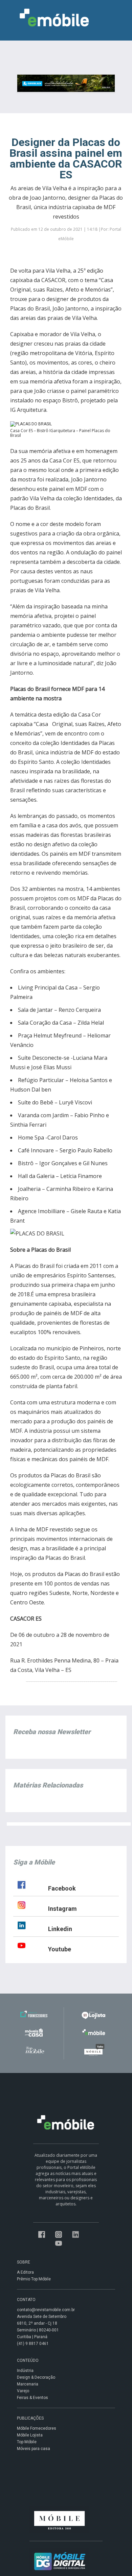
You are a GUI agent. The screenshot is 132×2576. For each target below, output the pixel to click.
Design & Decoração (36, 2377)
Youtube (60, 1949)
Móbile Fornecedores (37, 2428)
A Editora (25, 2272)
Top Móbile (27, 2442)
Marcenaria (28, 2384)
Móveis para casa (34, 2449)
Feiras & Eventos (32, 2398)
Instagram (62, 1909)
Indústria (25, 2371)
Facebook (62, 1888)
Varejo (23, 2391)
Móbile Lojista (30, 2435)
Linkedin (60, 1929)
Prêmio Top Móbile (34, 2279)
